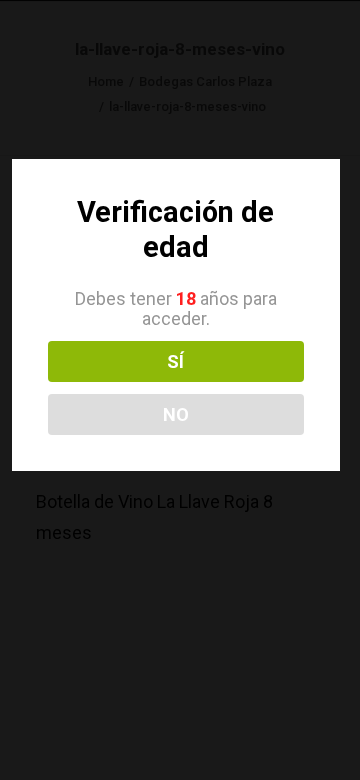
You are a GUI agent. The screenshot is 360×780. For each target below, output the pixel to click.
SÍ (175, 361)
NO (176, 414)
